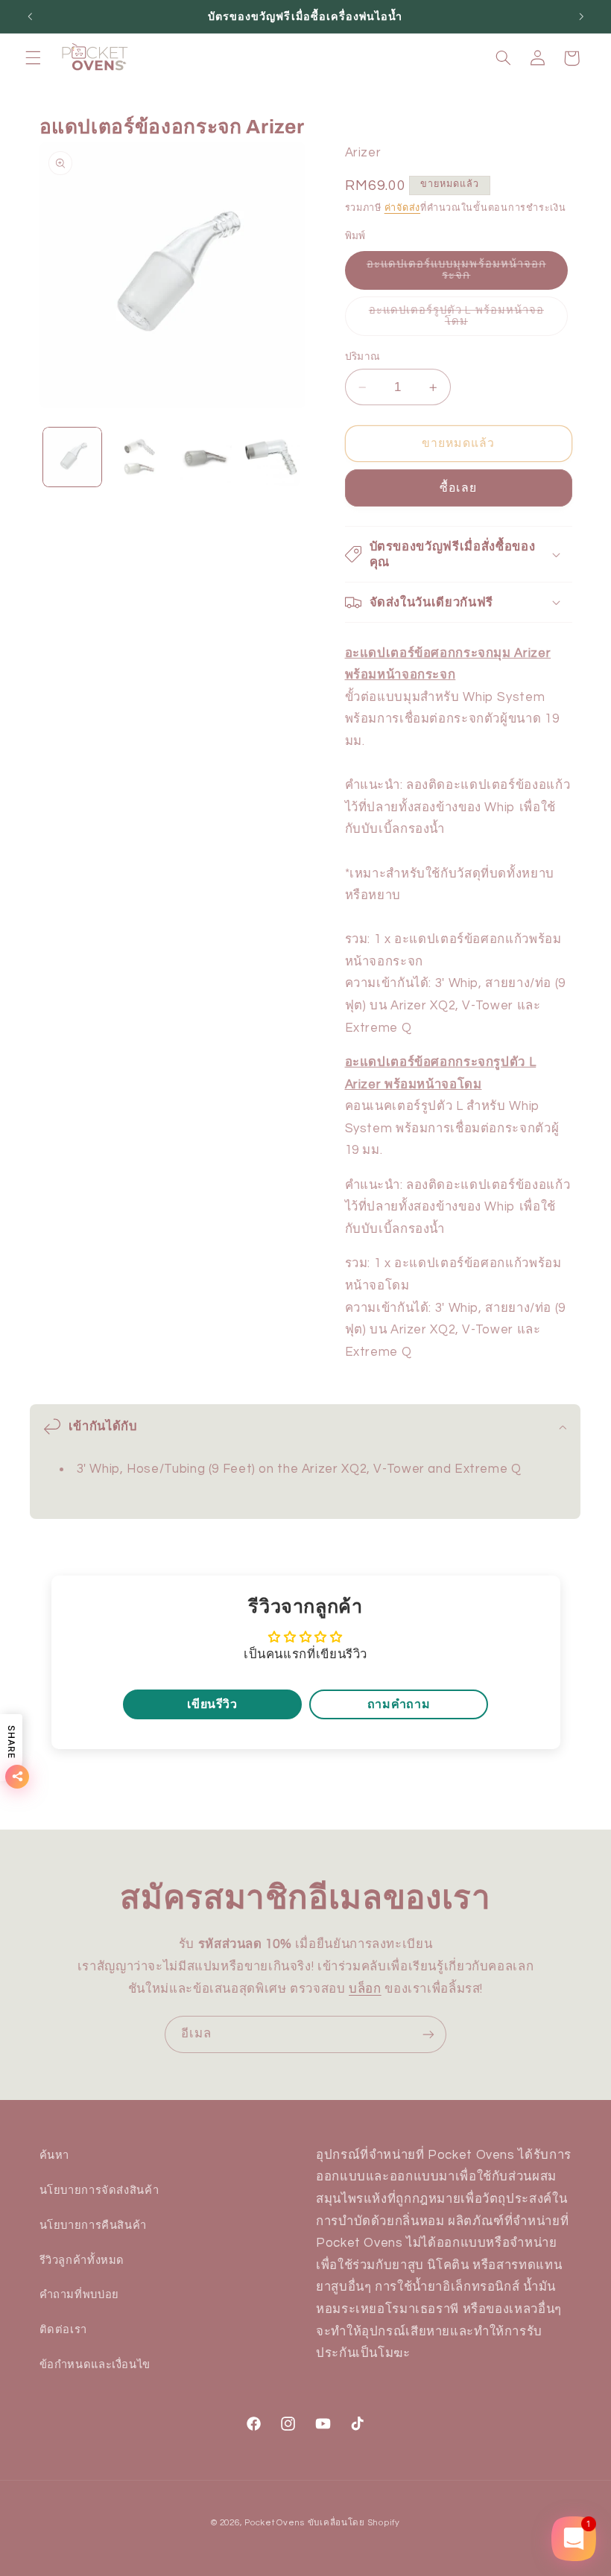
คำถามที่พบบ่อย (79, 2295)
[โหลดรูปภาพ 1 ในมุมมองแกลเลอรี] (72, 457)
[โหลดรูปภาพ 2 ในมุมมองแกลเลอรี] (139, 457)
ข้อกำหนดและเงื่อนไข (95, 2365)
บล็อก (365, 1989)
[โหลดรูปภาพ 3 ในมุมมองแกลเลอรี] (204, 457)
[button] (33, 58)
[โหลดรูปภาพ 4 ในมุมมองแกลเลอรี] (270, 457)
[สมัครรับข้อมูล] (428, 2034)
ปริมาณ (363, 357)
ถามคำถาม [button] (399, 1704)
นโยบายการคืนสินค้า (93, 2226)
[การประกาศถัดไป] (581, 16)
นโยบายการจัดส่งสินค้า (99, 2190)
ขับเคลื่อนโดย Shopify (354, 2523)
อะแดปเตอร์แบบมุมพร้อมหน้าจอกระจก (456, 274)
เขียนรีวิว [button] (212, 1704)
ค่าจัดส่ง (402, 208)
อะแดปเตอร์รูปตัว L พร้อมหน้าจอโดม (456, 320)
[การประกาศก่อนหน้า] (30, 16)
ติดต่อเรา (63, 2330)
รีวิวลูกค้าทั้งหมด (82, 2261)
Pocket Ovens (275, 2523)
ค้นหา (55, 2155)
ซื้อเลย (458, 488)
